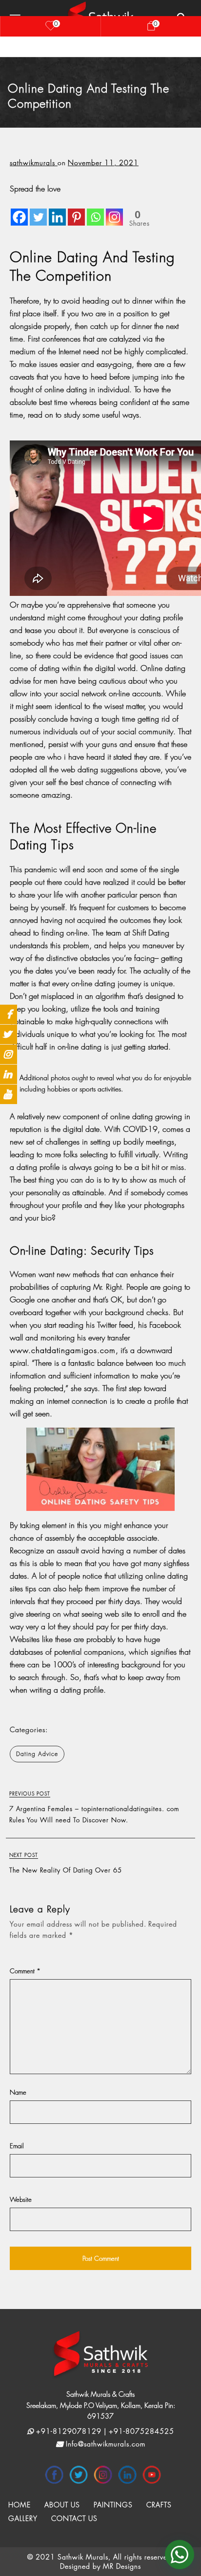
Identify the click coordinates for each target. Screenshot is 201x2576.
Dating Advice (37, 1754)
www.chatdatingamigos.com (63, 1350)
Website (21, 2199)
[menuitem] (20, 2505)
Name (18, 2092)
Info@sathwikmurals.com (104, 2444)
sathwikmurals (34, 162)
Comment (25, 1971)
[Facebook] (19, 210)
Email (17, 2146)
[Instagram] (114, 210)
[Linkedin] (57, 210)
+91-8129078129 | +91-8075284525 (104, 2431)
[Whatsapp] (95, 210)
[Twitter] (38, 210)
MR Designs (122, 2566)
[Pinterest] (76, 210)
